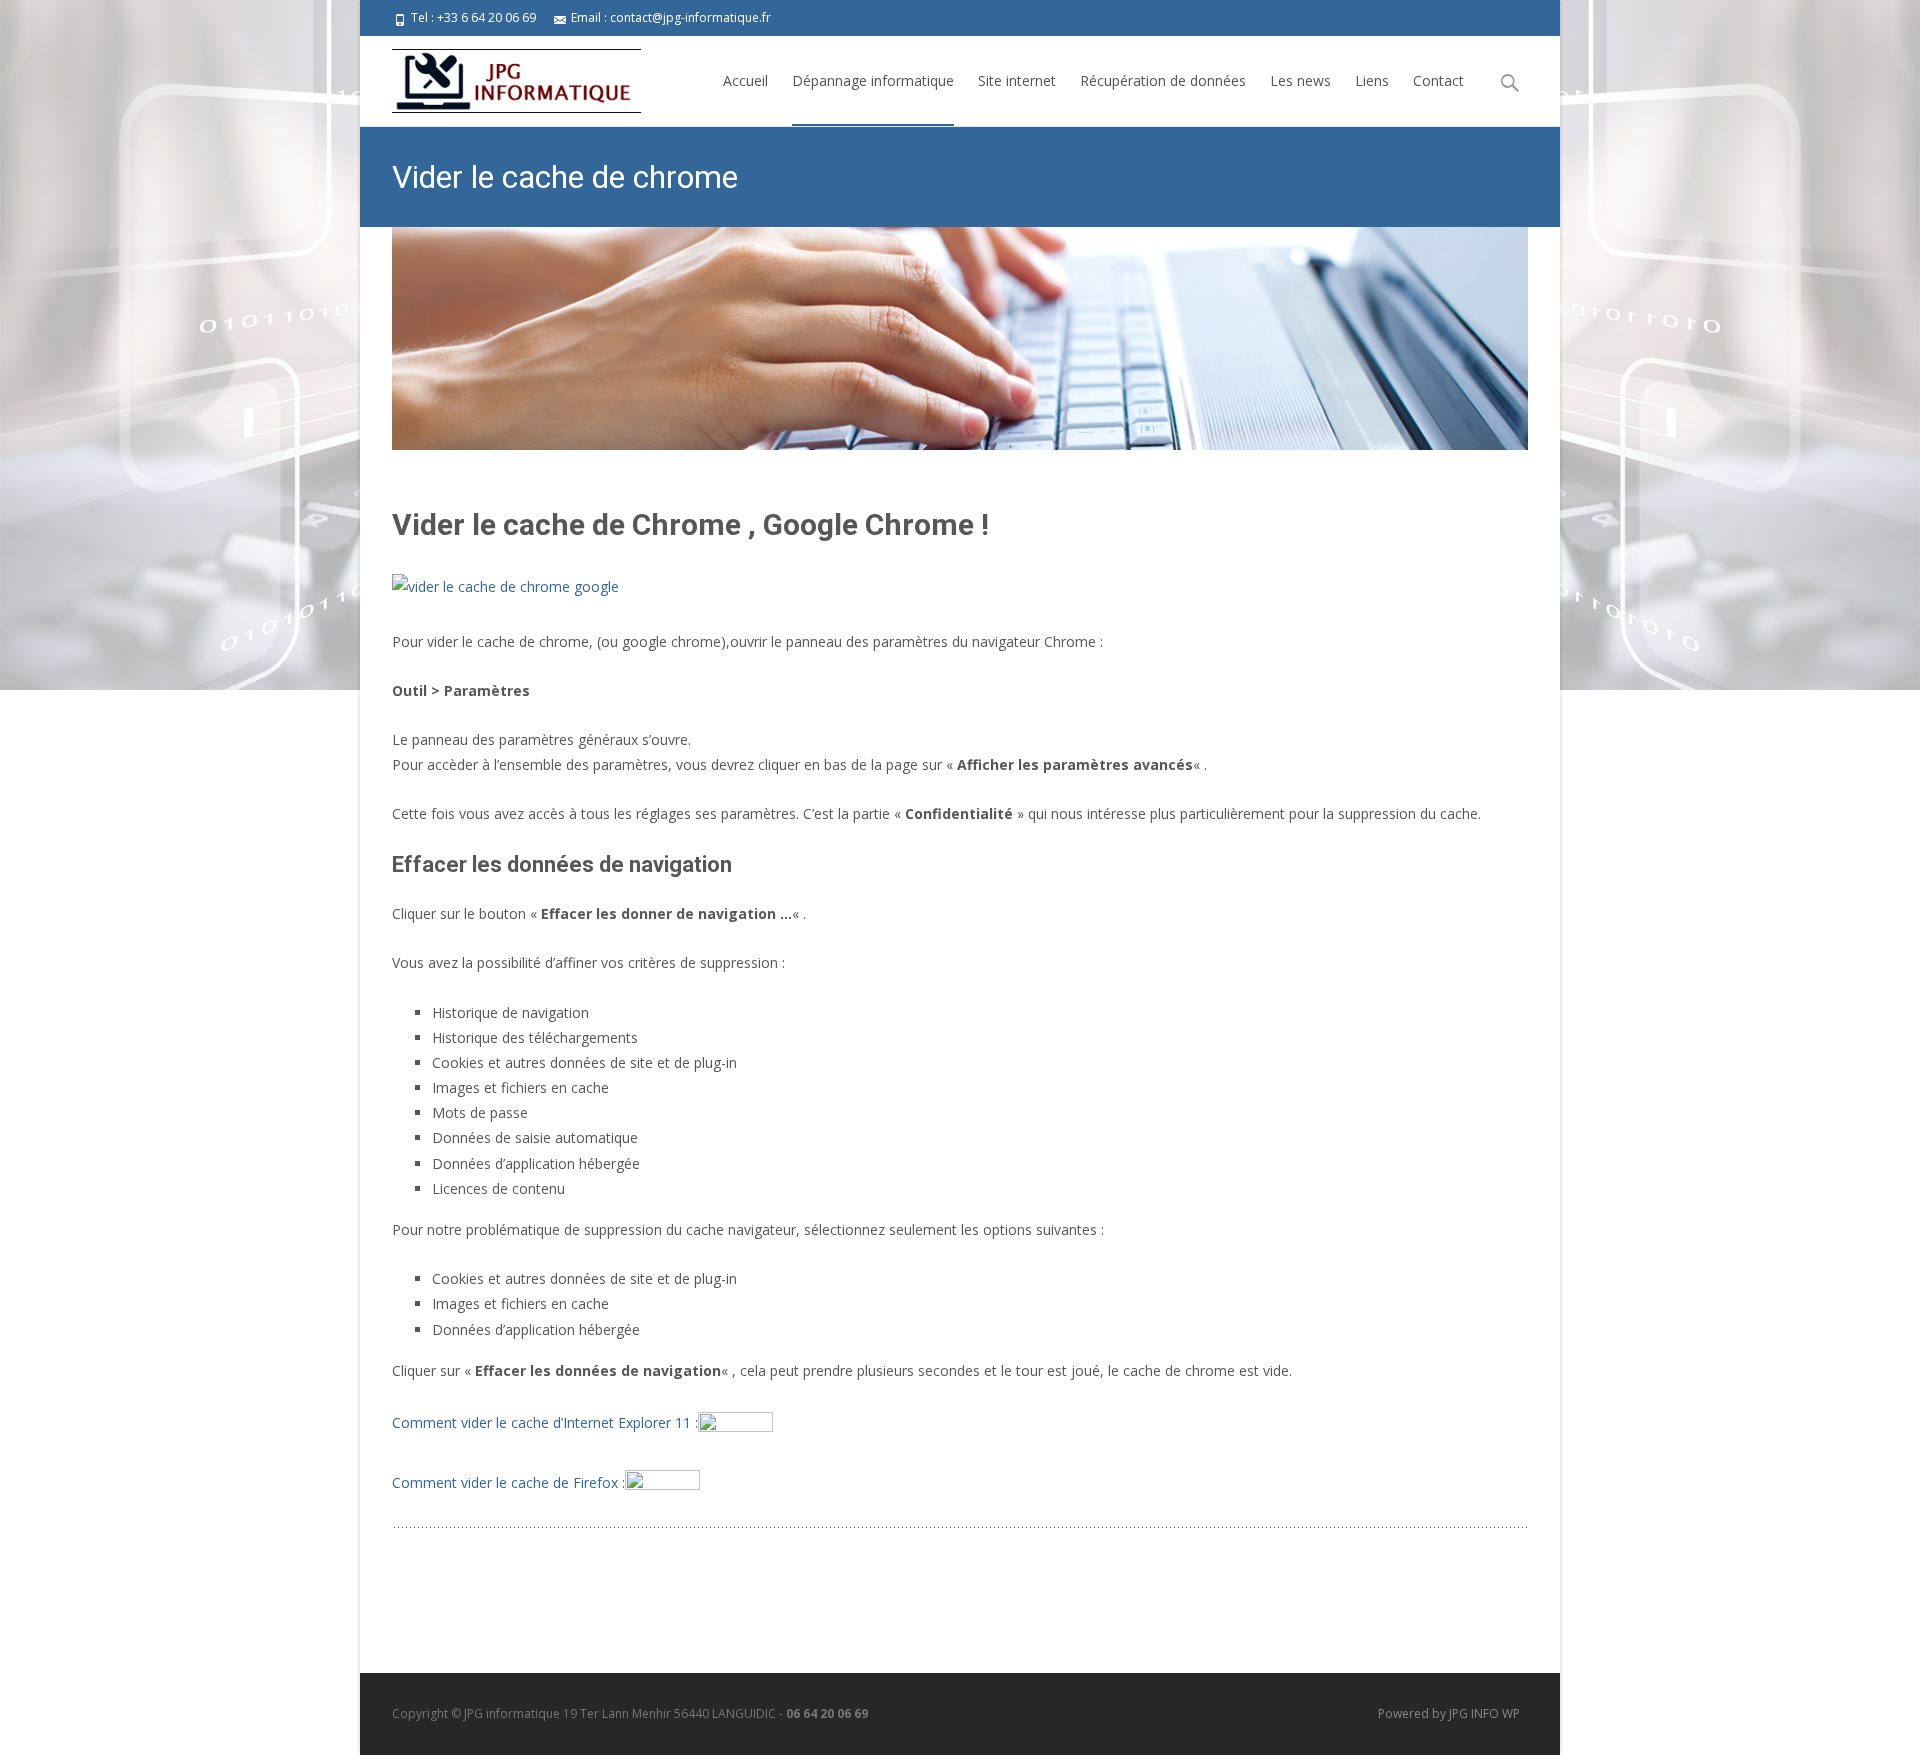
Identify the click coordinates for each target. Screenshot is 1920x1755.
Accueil (745, 80)
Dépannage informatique (873, 80)
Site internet (1017, 80)
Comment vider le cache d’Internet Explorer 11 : (545, 1422)
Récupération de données (1163, 80)
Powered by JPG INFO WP (1449, 1713)
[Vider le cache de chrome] (960, 338)
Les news (1300, 80)
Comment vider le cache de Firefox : (508, 1482)
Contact (1438, 80)
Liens (1372, 80)
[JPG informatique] (500, 76)
